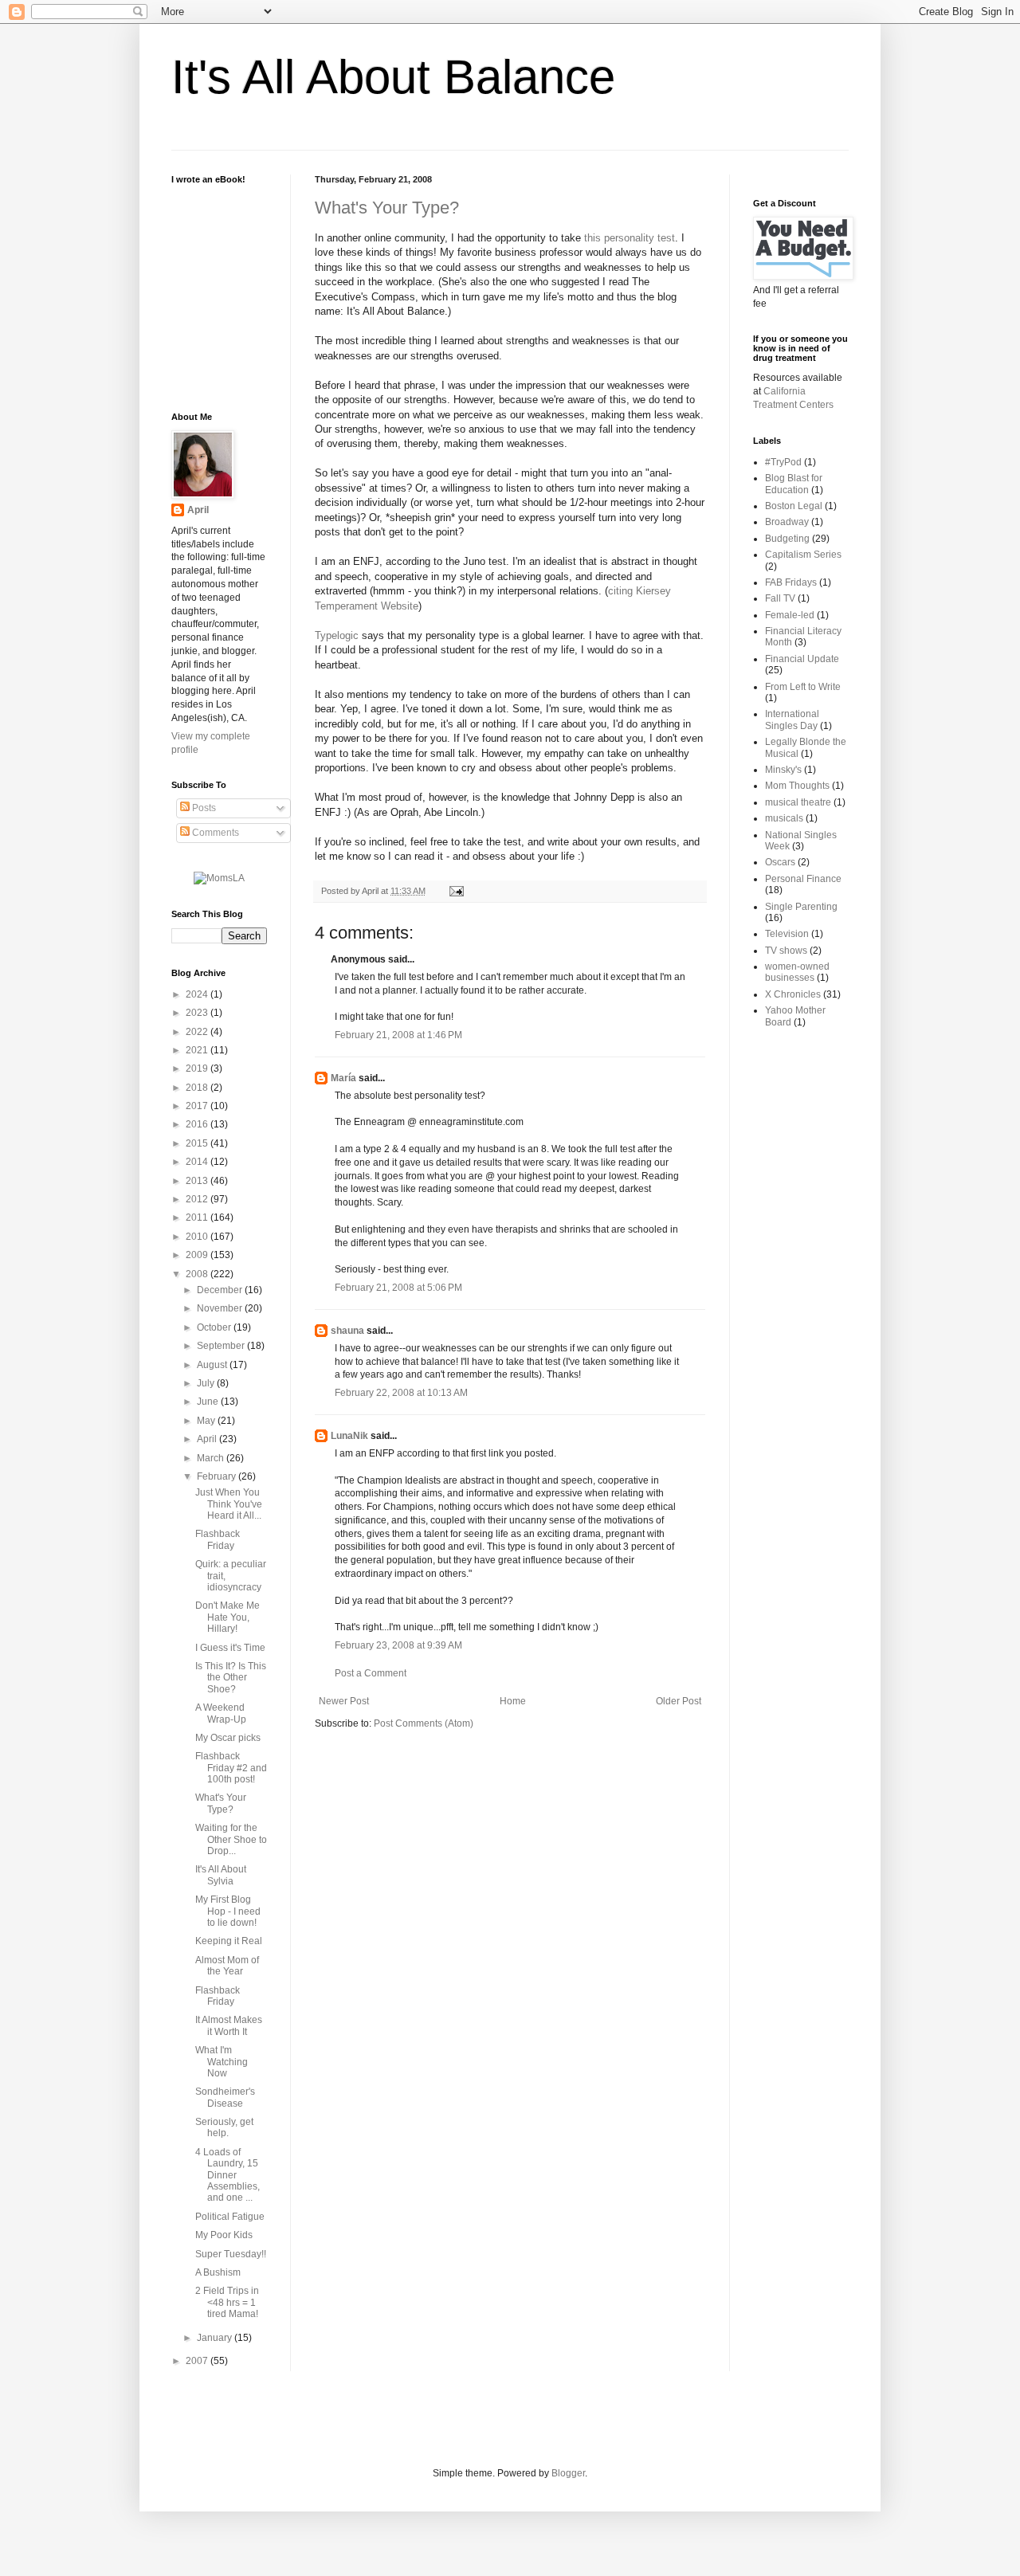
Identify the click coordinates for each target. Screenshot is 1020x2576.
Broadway (787, 522)
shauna (347, 1331)
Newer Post (344, 1701)
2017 (198, 1106)
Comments (214, 833)
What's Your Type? (387, 208)
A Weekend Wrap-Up (221, 1713)
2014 (198, 1162)
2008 (198, 1274)
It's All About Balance (393, 77)
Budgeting (787, 539)
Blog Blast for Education (794, 484)
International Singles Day (792, 719)
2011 (198, 1217)
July (207, 1383)
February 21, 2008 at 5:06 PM (398, 1288)
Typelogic (337, 635)
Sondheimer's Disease (225, 2097)
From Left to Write (803, 687)
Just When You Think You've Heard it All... (229, 1504)
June (209, 1402)
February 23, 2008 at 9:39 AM (398, 1645)
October (215, 1327)
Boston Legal (794, 506)
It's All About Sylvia (221, 1875)
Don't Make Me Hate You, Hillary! (228, 1617)
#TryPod (783, 462)
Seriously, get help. (224, 2127)
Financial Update (802, 659)
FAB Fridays (791, 582)
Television (787, 934)
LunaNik (349, 1436)
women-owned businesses (797, 972)
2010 (198, 1237)
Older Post (679, 1701)
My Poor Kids (224, 2235)
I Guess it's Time (230, 1648)
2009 (198, 1255)
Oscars (780, 862)
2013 (198, 1181)
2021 (198, 1050)
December (221, 1290)
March (212, 1458)
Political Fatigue (230, 2217)
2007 (198, 2361)
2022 (198, 1032)
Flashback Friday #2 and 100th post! (231, 1768)
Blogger (568, 2473)
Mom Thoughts (797, 786)
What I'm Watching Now (222, 2062)
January (216, 2338)
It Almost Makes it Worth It (229, 2025)
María (343, 1078)
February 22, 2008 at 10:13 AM (401, 1393)
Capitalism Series (803, 555)
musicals (784, 818)
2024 (198, 994)
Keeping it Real (229, 1941)
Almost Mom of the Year (227, 1966)
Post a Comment (371, 1673)
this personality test (630, 238)
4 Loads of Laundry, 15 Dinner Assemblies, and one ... (228, 2175)
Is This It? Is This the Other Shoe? (231, 1678)
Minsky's (783, 770)
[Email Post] (455, 891)
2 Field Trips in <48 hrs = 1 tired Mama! (227, 2302)
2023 (198, 1013)
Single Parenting (801, 907)
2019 (198, 1068)
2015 (198, 1143)
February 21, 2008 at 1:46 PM (398, 1035)
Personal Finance (803, 879)
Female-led (790, 615)
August (213, 1365)
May (207, 1421)
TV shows (786, 951)
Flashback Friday (218, 1539)
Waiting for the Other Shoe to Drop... (231, 1839)
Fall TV (780, 598)
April (198, 510)
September (222, 1346)
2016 (198, 1124)
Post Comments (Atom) (424, 1723)
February (218, 1476)
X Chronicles (793, 994)
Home (513, 1701)
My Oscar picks (228, 1738)
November (221, 1308)
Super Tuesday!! (231, 2254)
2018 (198, 1088)
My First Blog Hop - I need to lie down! (228, 1911)
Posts (203, 808)
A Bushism (218, 2272)
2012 (198, 1199)
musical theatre (798, 802)
